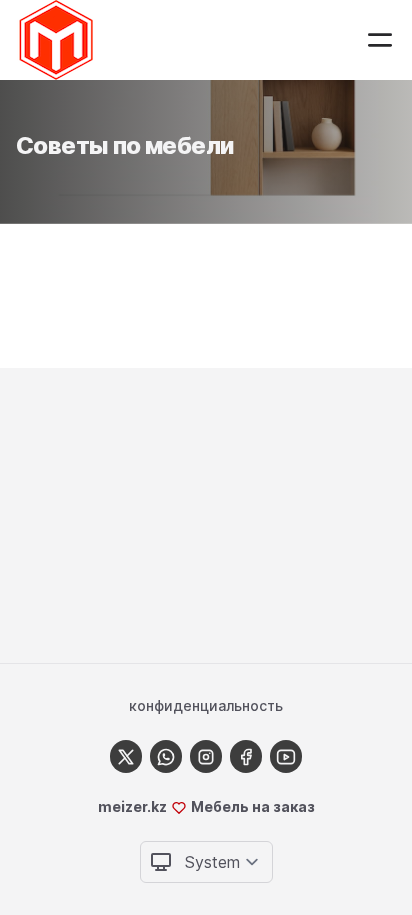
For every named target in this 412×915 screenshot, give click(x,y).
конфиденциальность (206, 705)
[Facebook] (246, 756)
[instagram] (206, 756)
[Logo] (56, 40)
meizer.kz (132, 806)
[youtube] (286, 756)
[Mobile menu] (380, 40)
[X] (126, 756)
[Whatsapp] (166, 756)
